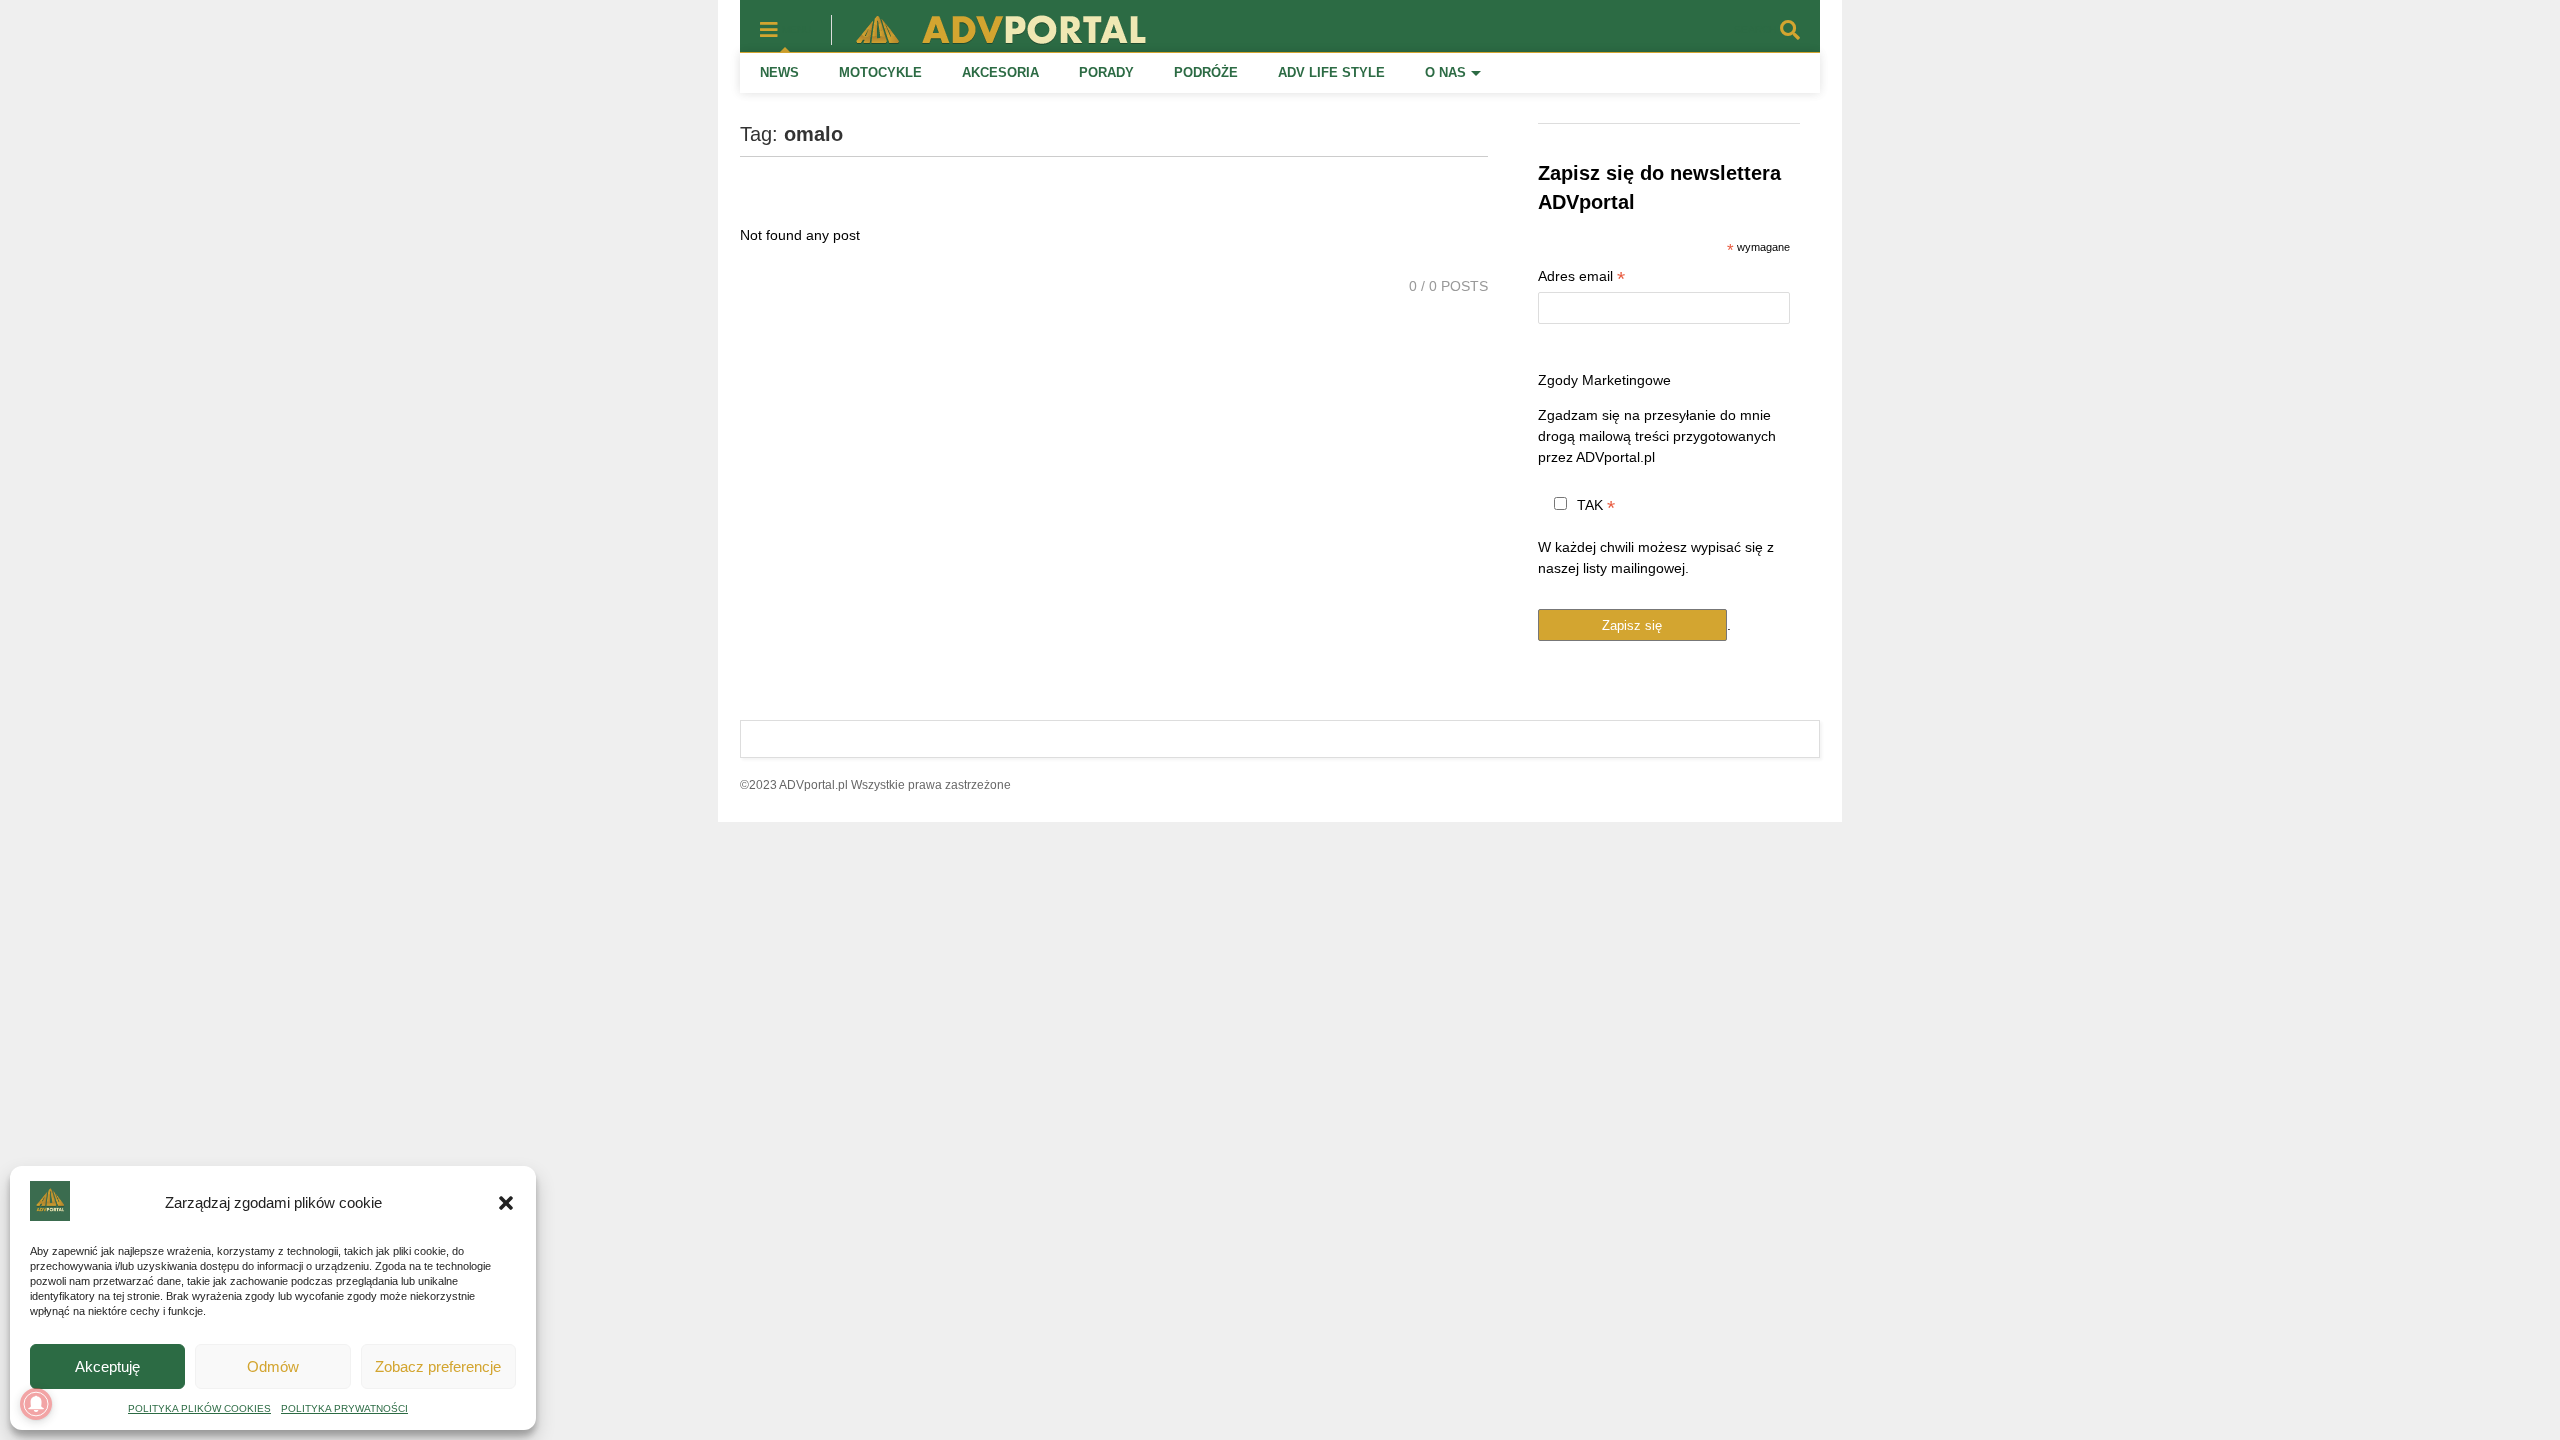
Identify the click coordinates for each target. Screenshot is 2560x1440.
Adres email (1581, 278)
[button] (506, 1203)
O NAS (1445, 72)
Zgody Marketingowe (1604, 380)
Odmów (273, 1366)
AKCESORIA (1000, 72)
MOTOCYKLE (880, 72)
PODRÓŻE (1206, 72)
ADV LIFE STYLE (1331, 72)
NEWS (779, 72)
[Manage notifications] (36, 1404)
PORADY (1106, 72)
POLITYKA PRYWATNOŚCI (344, 1408)
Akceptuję (107, 1366)
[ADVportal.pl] (991, 36)
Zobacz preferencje (438, 1366)
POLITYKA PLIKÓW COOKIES (199, 1408)
